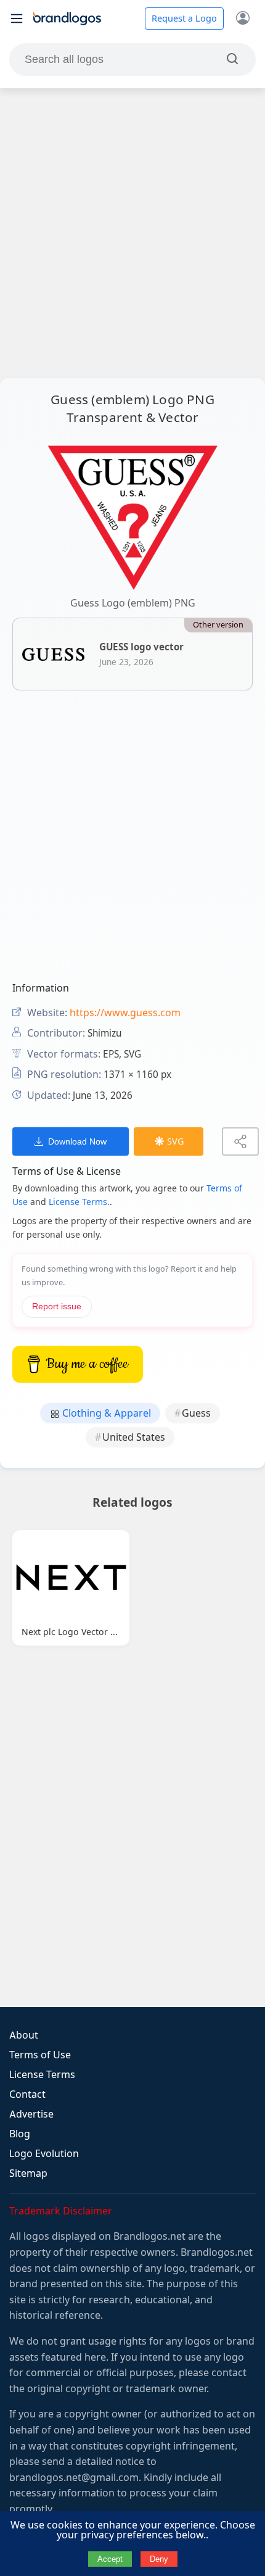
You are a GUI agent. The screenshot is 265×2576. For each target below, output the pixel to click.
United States (134, 1437)
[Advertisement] (132, 233)
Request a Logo (184, 19)
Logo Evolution (44, 2154)
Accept (110, 2559)
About (24, 2035)
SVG (175, 1141)
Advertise (31, 2114)
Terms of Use (40, 2055)
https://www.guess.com (125, 1013)
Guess (196, 1413)
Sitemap (28, 2173)
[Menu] (17, 19)
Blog (20, 2134)
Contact (27, 2094)
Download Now (77, 1141)
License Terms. (79, 1202)
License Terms (42, 2075)
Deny (159, 2559)
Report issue (57, 1307)
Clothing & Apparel (105, 1413)
